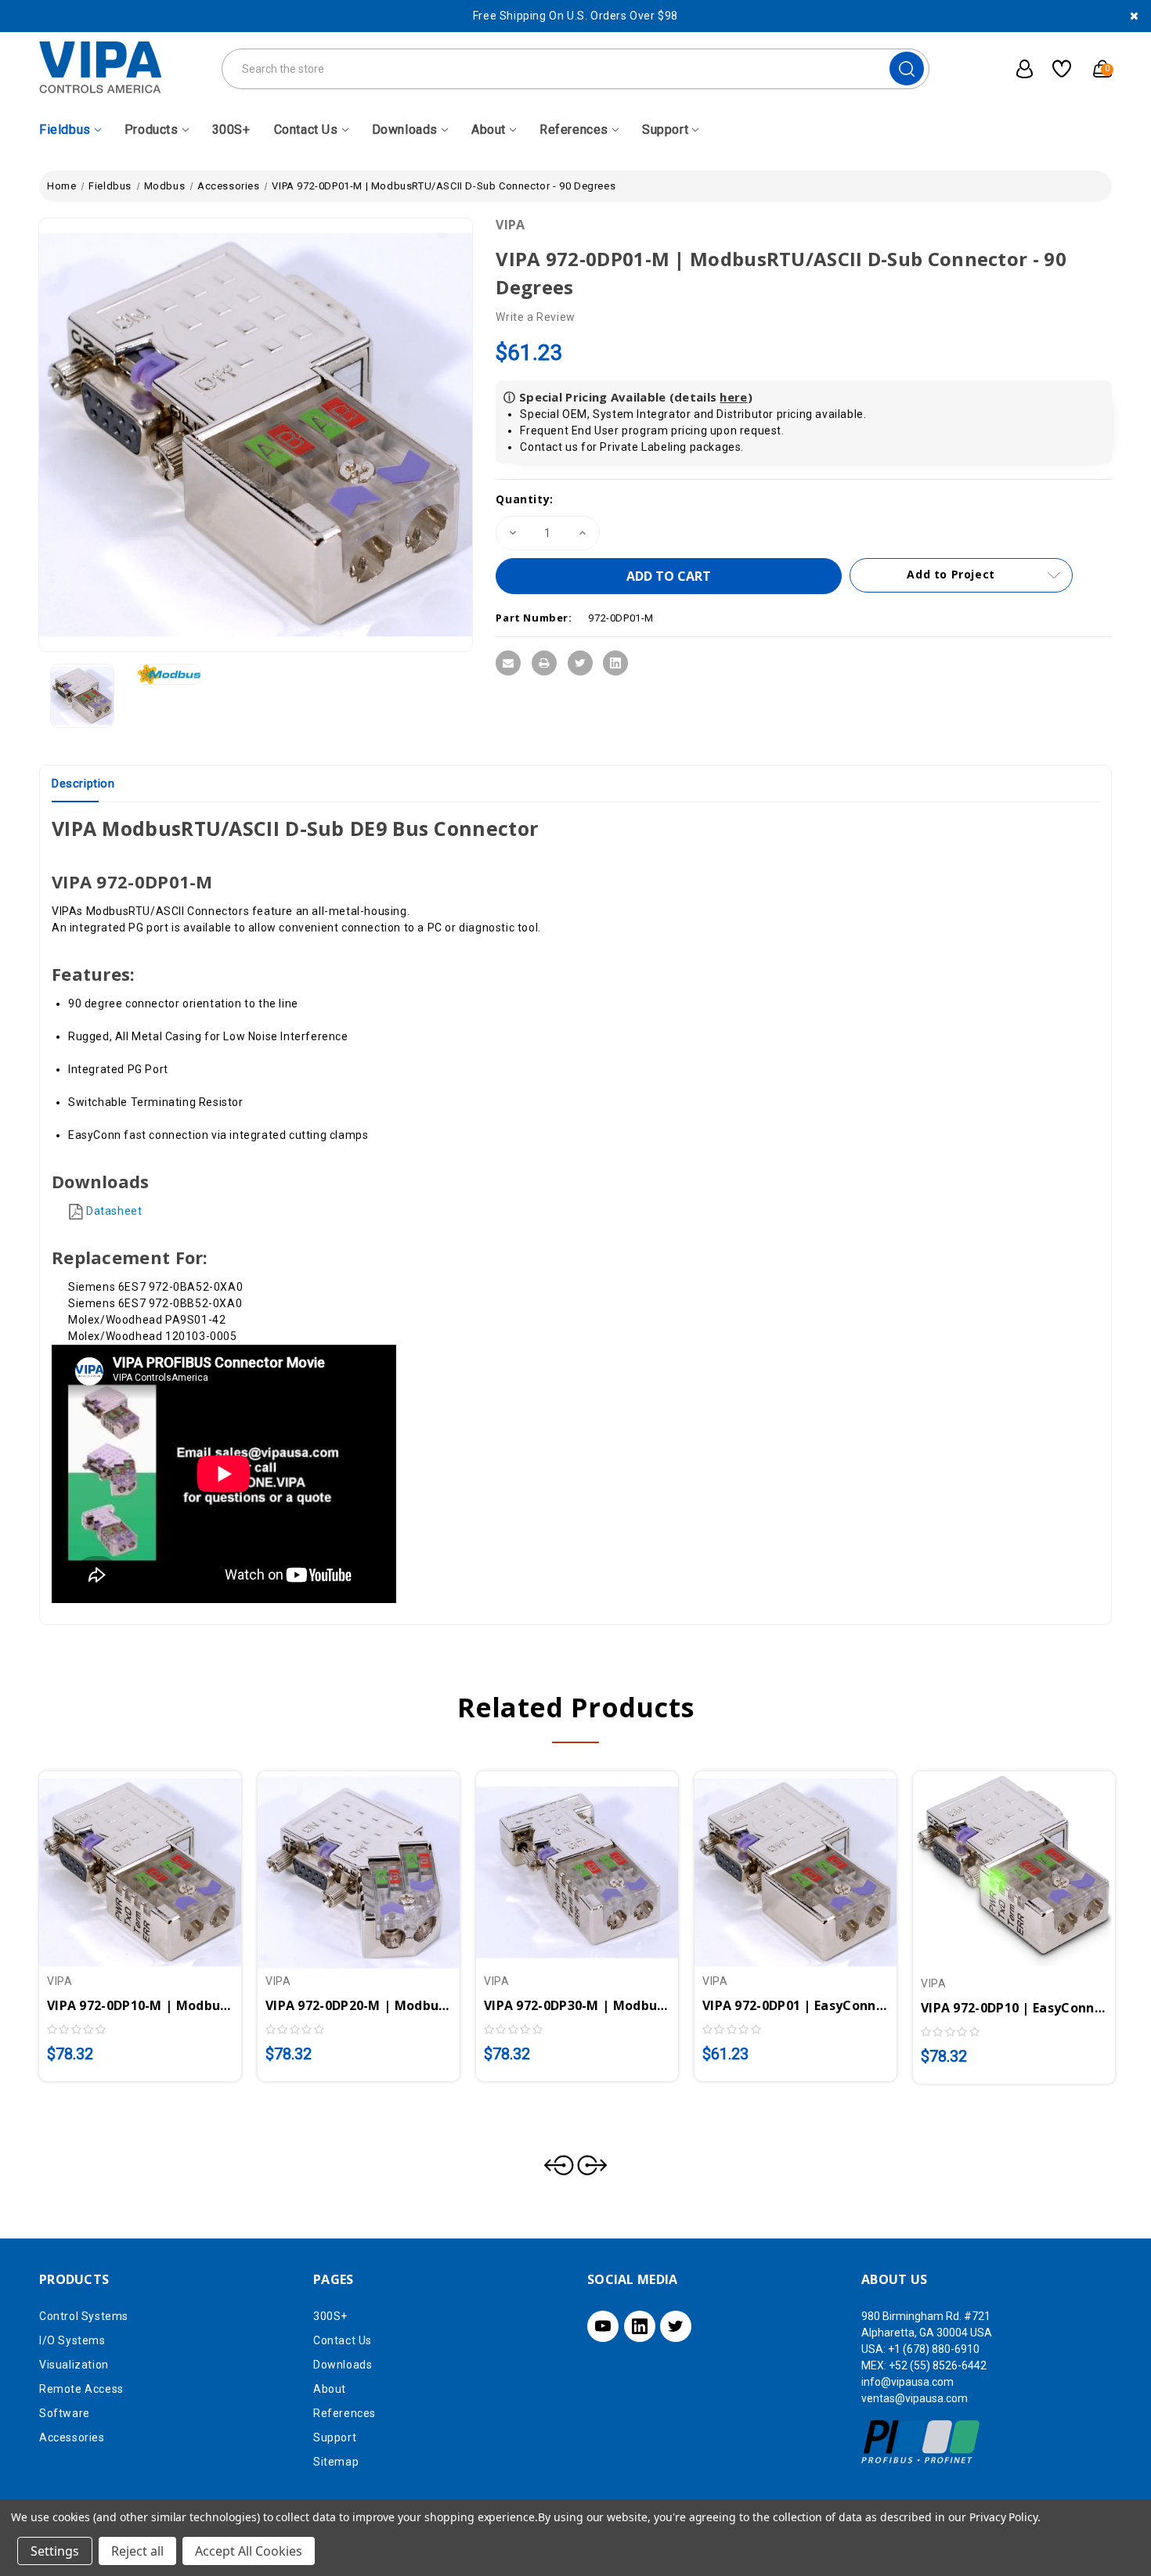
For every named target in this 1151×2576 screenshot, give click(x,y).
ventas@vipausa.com (915, 2398)
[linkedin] (640, 2326)
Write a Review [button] (535, 317)
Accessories (72, 2437)
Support (665, 130)
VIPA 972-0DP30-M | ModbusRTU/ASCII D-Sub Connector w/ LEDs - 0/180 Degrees (577, 2005)
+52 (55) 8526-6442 (938, 2365)
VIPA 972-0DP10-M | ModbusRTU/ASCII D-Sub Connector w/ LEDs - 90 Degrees (140, 2005)
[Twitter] (580, 663)
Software (65, 2413)
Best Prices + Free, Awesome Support (576, 16)
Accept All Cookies (249, 2551)
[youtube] (603, 2326)
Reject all (137, 2551)
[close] (1134, 16)
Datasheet (114, 1211)
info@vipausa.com (907, 2382)
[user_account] (1016, 69)
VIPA (510, 225)
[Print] (544, 663)
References (574, 130)
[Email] (508, 663)
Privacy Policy (1003, 2517)
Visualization (74, 2365)
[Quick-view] (121, 1863)
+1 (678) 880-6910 (934, 2349)
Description (83, 784)
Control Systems (84, 2316)
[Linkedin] (615, 663)
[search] (907, 68)
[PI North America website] (921, 2441)
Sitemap (336, 2462)
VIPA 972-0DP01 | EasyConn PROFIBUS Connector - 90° (796, 2005)
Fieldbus (65, 130)
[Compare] (159, 1863)
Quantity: (524, 499)
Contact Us (306, 130)
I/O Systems (72, 2340)
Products (152, 130)
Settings (55, 2551)
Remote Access (81, 2389)
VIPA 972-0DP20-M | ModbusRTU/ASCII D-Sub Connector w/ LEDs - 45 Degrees (359, 2005)
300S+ (231, 130)
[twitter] (676, 2326)
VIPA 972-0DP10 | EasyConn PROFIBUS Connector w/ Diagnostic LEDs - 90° (1014, 2008)
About (489, 130)
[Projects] (1056, 69)
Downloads (405, 130)
